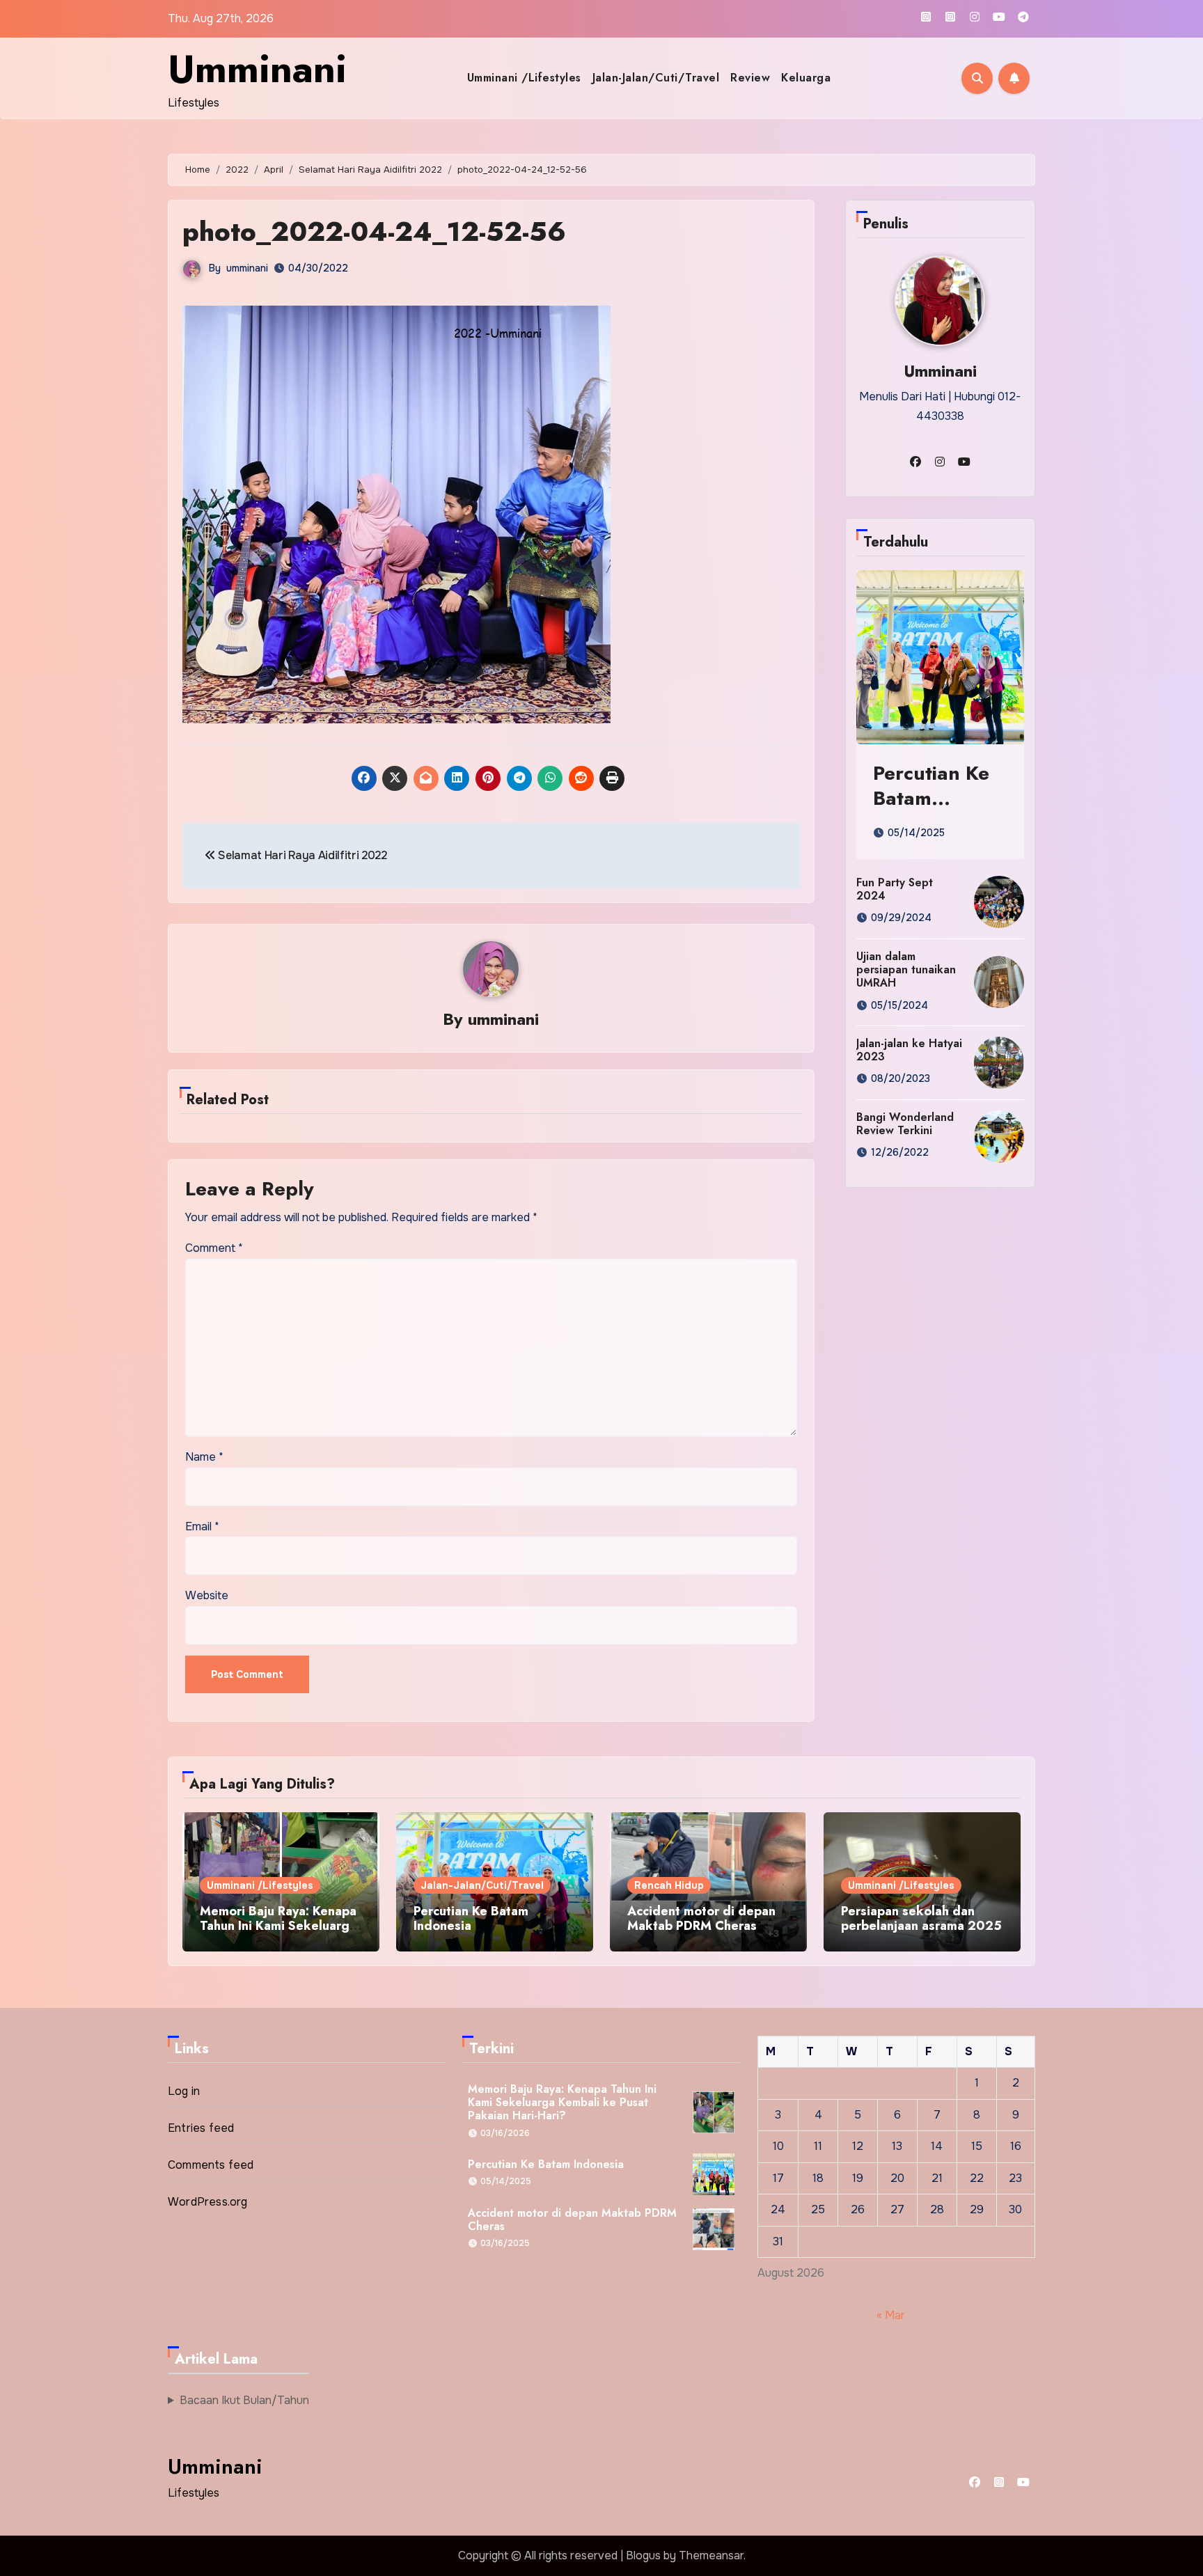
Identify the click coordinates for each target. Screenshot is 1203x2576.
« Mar (891, 2315)
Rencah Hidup (669, 1885)
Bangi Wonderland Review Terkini (905, 1124)
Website (207, 1595)
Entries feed (201, 2128)
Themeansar (711, 2555)
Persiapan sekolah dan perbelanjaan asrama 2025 (921, 1919)
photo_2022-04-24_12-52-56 (374, 231)
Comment (214, 1248)
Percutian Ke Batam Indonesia (931, 799)
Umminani (257, 69)
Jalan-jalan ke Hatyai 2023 (909, 1050)
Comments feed (211, 2165)
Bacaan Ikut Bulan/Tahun (244, 2400)
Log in (184, 2091)
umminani (247, 268)
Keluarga (806, 78)
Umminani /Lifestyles (524, 78)
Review (750, 78)
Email (202, 1526)
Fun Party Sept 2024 (895, 889)
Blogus (643, 2555)
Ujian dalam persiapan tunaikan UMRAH (906, 969)
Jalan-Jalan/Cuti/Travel (656, 78)
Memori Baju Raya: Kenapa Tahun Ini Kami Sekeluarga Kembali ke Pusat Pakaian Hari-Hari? (278, 1934)
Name (204, 1457)
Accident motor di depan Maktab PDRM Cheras (701, 1919)
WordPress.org (208, 2202)
